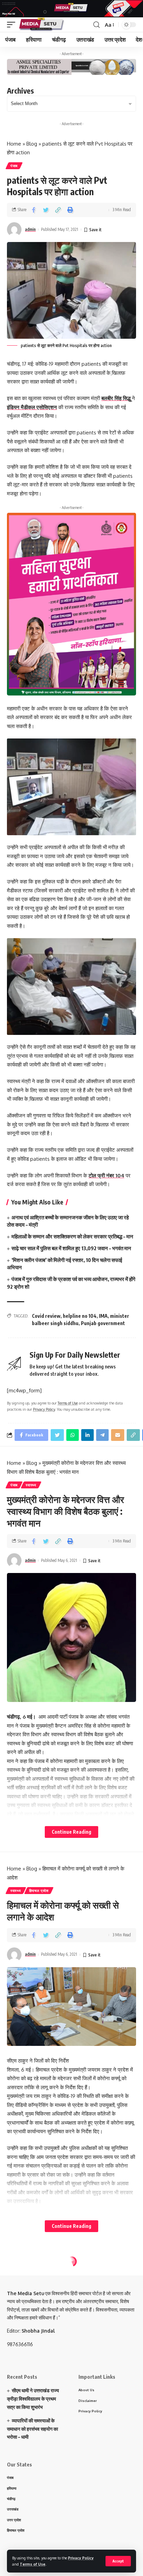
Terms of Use (33, 2564)
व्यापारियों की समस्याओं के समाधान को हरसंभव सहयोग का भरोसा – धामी (32, 2429)
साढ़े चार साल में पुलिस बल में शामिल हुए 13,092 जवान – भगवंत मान (71, 1248)
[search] (96, 25)
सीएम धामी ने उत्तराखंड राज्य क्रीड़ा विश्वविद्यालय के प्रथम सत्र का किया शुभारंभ (33, 2399)
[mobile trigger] (13, 25)
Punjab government (103, 1323)
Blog (32, 144)
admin (30, 229)
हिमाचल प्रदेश (39, 1891)
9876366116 (20, 2344)
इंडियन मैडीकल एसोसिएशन (32, 407)
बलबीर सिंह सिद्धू (117, 398)
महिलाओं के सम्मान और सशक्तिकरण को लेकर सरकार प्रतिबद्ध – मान (72, 1236)
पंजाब (14, 166)
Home (14, 144)
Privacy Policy (81, 2558)
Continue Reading (71, 1832)
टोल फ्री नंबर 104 (106, 1175)
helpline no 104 (80, 1316)
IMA (103, 1316)
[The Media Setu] (42, 25)
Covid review (46, 1316)
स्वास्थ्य (31, 1485)
